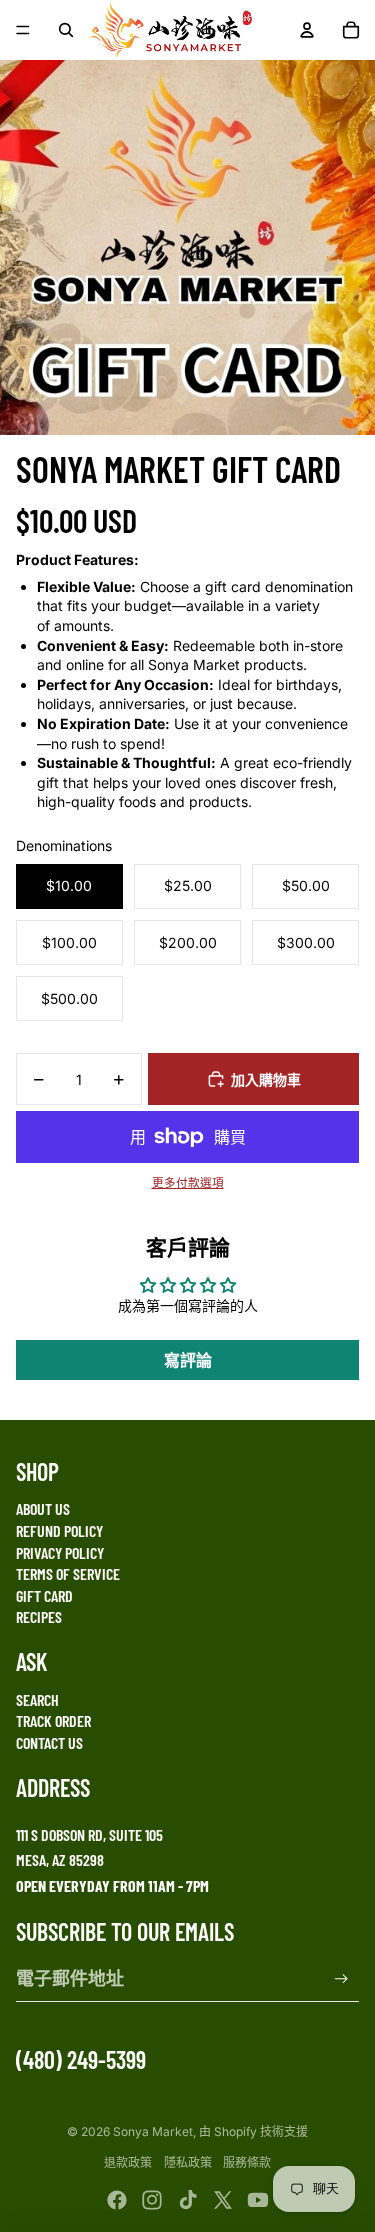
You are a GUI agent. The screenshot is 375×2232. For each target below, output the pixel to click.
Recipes (39, 1616)
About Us (43, 1508)
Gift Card (44, 1595)
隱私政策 (188, 2162)
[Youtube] (258, 2200)
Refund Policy (59, 1530)
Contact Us (49, 1742)
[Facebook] (117, 2200)
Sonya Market (153, 2131)
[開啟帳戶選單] (307, 30)
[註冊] (341, 1978)
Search (37, 1699)
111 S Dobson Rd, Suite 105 (89, 1834)
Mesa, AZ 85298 (60, 1859)
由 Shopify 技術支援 (253, 2131)
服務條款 (247, 2162)
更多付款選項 (188, 1183)
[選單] (23, 30)
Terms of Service (68, 1573)
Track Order (53, 1720)
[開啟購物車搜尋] (66, 30)
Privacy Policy (60, 1552)
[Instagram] (152, 2200)
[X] (223, 2200)
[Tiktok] (188, 2200)
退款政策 (128, 2162)
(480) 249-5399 (81, 2059)
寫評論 (188, 1360)
